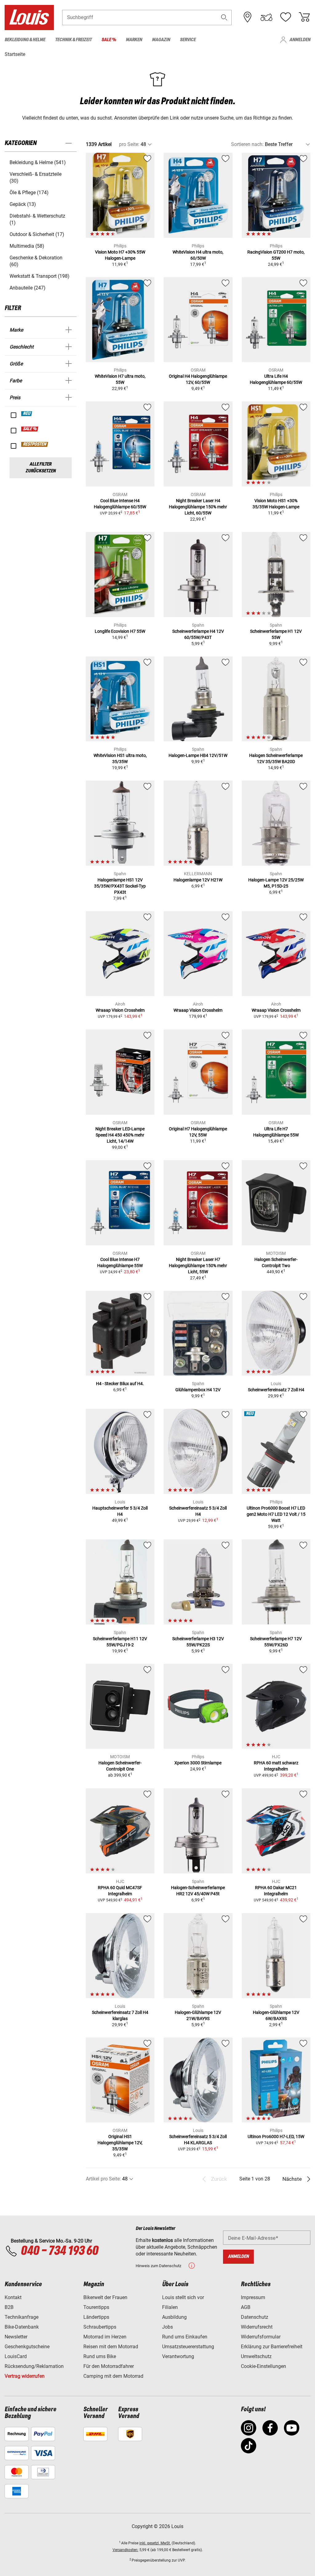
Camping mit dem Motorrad (113, 2376)
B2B (9, 2307)
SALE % (30, 429)
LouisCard (16, 2356)
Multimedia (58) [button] (27, 246)
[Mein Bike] (266, 17)
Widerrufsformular (261, 2337)
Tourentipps (96, 2307)
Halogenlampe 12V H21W (198, 880)
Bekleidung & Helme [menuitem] (25, 40)
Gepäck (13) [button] (23, 204)
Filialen (170, 2307)
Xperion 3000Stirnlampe (198, 1763)
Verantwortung (178, 2356)
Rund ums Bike (100, 2356)
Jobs (167, 2327)
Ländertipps (96, 2317)
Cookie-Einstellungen (263, 2366)
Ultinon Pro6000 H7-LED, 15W (276, 2137)
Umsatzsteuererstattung (188, 2347)
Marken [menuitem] (134, 40)
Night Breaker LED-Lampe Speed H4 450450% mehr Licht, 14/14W (120, 1135)
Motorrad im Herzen (105, 2337)
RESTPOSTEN (35, 444)
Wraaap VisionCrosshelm (120, 1010)
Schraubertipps (100, 2327)
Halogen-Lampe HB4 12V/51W (198, 755)
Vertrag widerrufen (25, 2376)
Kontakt (13, 2297)
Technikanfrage (22, 2317)
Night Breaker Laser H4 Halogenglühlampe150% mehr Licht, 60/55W (198, 507)
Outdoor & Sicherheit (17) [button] (37, 234)
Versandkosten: (126, 2550)
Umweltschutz (256, 2356)
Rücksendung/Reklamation (34, 2366)
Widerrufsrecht (257, 2327)
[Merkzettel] (285, 17)
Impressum (253, 2297)
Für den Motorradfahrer (109, 2366)
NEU (27, 414)
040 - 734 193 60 (59, 2251)
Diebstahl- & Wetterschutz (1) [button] (37, 219)
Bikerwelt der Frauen (105, 2297)
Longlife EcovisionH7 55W (120, 631)
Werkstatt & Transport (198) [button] (40, 276)
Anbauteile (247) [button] (28, 288)
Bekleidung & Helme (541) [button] (38, 162)
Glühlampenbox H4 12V (198, 1390)
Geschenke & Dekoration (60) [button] (36, 261)
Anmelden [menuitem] (300, 40)
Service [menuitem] (188, 40)
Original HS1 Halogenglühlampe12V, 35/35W (120, 2143)
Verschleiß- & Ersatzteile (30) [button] (36, 177)
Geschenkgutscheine (27, 2347)
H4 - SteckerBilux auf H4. (120, 1384)
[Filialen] (248, 17)
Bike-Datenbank (22, 2327)
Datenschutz (255, 2317)
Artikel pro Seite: (103, 2179)
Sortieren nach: (247, 144)
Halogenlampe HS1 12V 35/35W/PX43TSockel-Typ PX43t (120, 886)
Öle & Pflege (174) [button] (29, 193)
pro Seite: (129, 144)
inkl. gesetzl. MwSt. (155, 2543)
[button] (224, 17)
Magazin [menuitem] (161, 40)
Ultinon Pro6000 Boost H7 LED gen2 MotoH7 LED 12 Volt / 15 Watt (276, 1514)
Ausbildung (174, 2317)
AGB (246, 2307)
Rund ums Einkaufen (185, 2337)
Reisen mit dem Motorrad (111, 2347)
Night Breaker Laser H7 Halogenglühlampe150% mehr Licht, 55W (198, 1266)
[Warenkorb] (304, 17)
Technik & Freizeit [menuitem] (73, 40)
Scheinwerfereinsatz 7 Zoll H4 (276, 1390)
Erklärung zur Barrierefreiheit (272, 2347)
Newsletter (16, 2337)
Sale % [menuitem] (109, 40)
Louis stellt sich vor (183, 2297)
